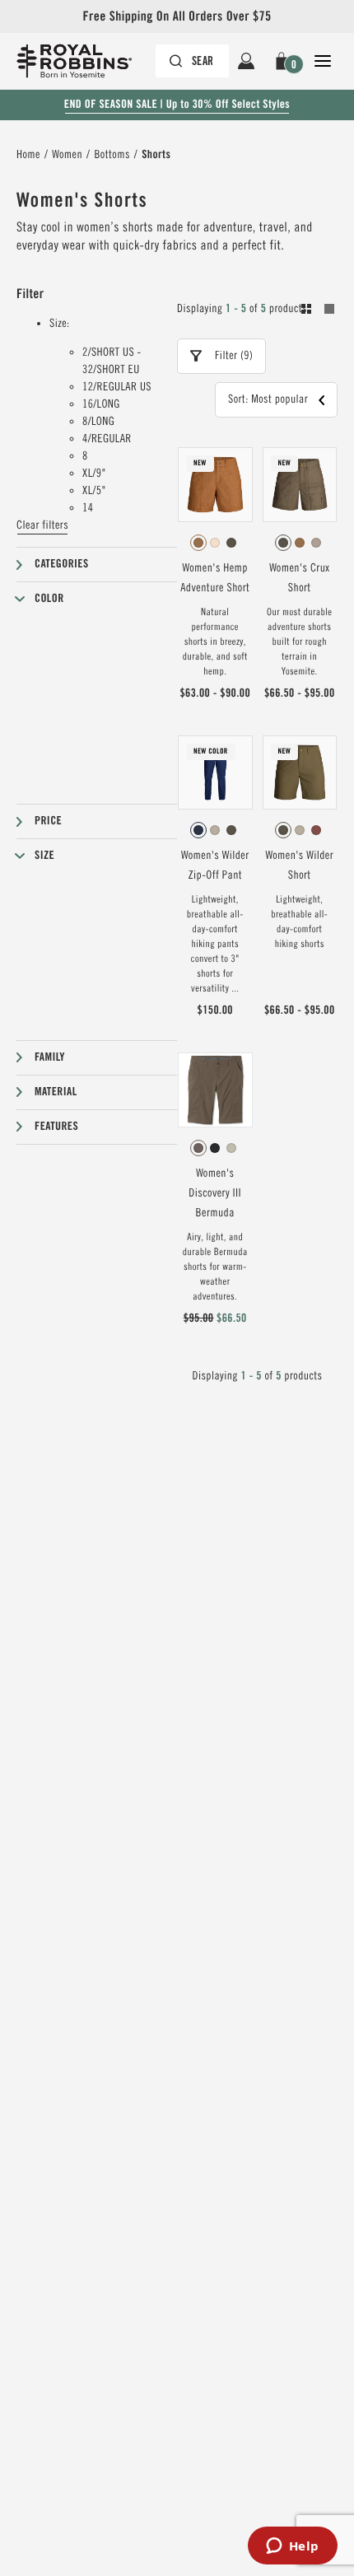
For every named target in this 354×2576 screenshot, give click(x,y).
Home (28, 155)
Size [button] (44, 856)
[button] (284, 61)
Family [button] (50, 1057)
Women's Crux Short (299, 578)
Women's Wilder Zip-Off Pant (215, 866)
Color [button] (49, 599)
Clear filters (42, 525)
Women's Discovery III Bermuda (215, 1193)
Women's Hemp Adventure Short (215, 578)
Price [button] (48, 821)
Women (67, 155)
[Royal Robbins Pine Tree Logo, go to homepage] (82, 61)
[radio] (198, 543)
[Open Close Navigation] (323, 61)
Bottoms (112, 155)
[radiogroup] (215, 543)
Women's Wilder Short (299, 866)
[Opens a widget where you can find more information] (292, 2547)
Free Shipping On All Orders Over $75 (177, 16)
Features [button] (56, 1127)
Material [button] (56, 1092)
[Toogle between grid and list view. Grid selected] (318, 311)
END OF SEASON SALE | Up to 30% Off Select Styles (177, 105)
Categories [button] (62, 564)
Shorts (156, 155)
